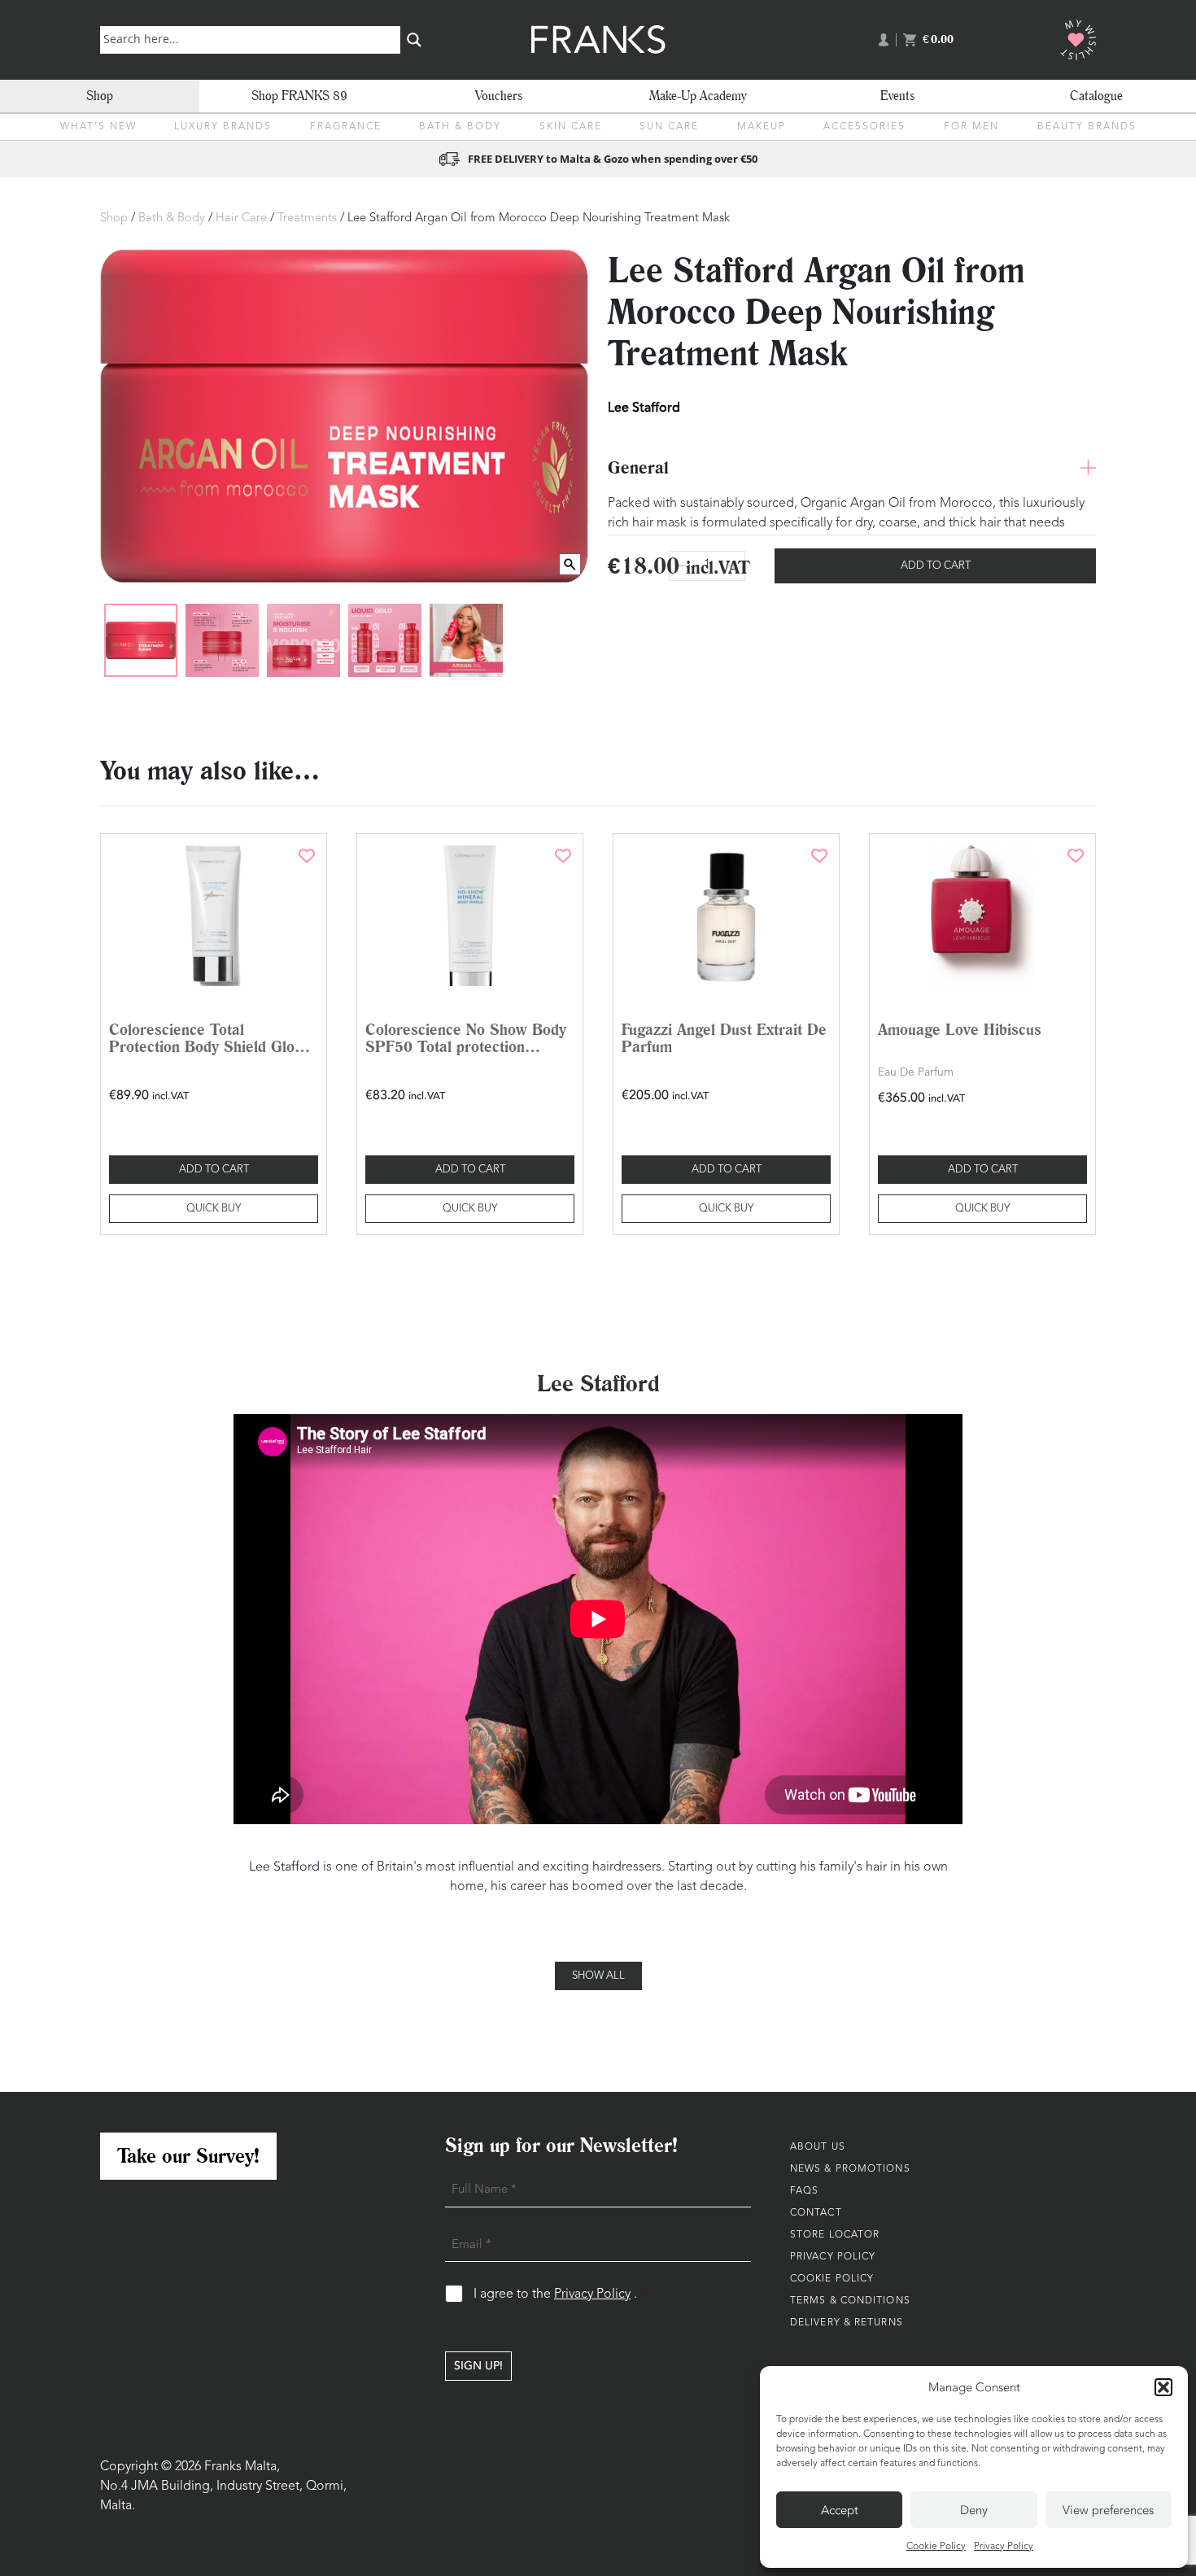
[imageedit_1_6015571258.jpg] (466, 640)
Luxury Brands (223, 127)
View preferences (1108, 2510)
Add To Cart (936, 566)
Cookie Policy (936, 2547)
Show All (598, 1976)
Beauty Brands (1087, 127)
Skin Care (571, 127)
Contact (816, 2213)
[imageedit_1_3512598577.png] (141, 640)
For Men (971, 127)
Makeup (762, 127)
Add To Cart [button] (214, 1170)
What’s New (98, 127)
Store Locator (835, 2235)
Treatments (307, 218)
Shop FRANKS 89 (299, 96)
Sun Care (669, 127)
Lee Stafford (644, 407)
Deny (974, 2510)
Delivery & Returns (847, 2323)
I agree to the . (562, 2294)
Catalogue (1096, 96)
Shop (100, 96)
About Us (818, 2147)
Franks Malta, (242, 2467)
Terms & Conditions (850, 2301)
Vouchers (499, 96)
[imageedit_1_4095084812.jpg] (222, 640)
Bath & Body (460, 127)
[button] (1163, 2387)
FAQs (804, 2191)
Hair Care (241, 218)
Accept (840, 2510)
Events (897, 96)
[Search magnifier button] (414, 40)
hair (876, 1867)
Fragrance (346, 127)
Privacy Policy (1004, 2547)
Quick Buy (214, 1209)
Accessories (864, 127)
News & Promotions (850, 2169)
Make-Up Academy (698, 96)
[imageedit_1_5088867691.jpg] (385, 640)
